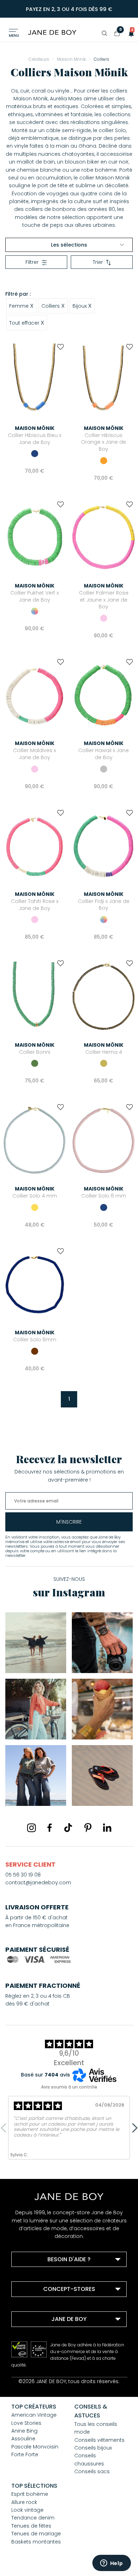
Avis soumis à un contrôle (69, 2087)
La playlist (33, 2355)
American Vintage (34, 2415)
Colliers (53, 306)
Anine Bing (24, 2431)
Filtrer (32, 262)
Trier (98, 262)
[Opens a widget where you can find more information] (111, 2564)
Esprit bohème (30, 2494)
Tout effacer (27, 323)
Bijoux (82, 306)
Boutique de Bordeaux (48, 2306)
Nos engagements (44, 2346)
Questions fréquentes (47, 2276)
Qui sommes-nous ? (46, 2336)
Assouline (23, 2439)
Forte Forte (25, 2454)
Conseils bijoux (93, 2448)
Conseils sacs (92, 2471)
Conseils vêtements (99, 2440)
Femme (21, 306)
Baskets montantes (36, 2542)
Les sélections (69, 245)
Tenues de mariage (36, 2534)
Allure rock (24, 2502)
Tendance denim (33, 2518)
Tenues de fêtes (31, 2526)
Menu (14, 36)
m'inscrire (69, 1522)
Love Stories (26, 2423)
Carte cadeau (38, 2364)
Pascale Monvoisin (35, 2447)
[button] (129, 33)
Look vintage (27, 2510)
